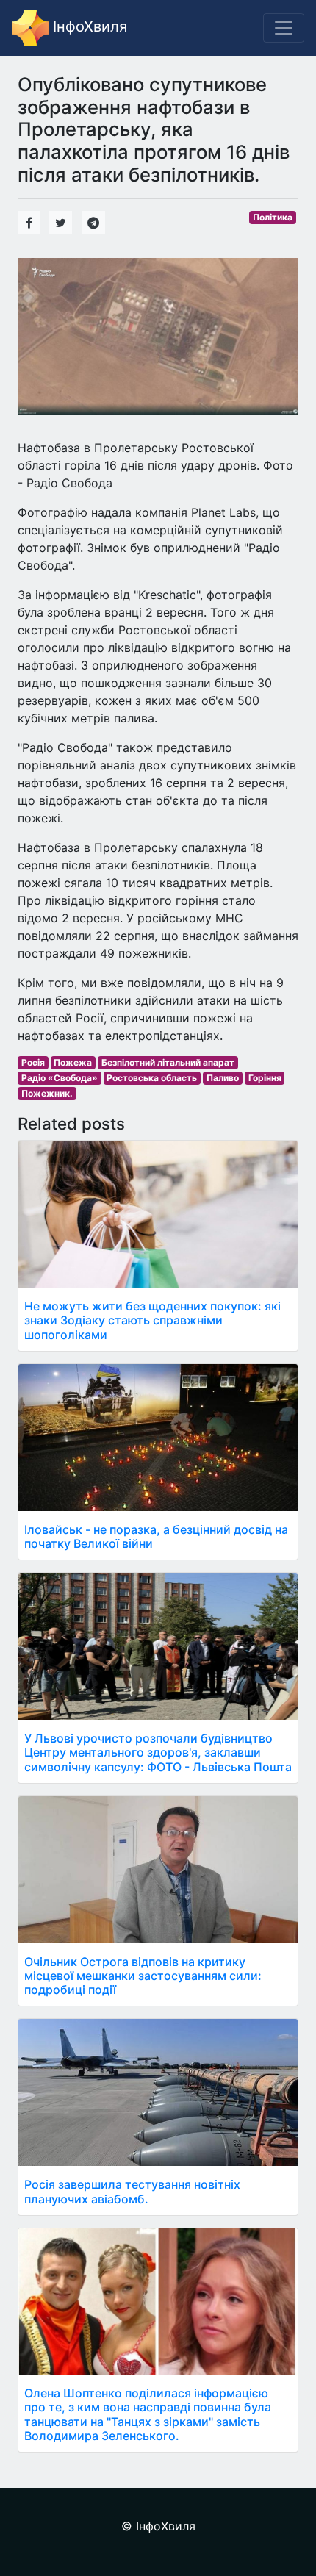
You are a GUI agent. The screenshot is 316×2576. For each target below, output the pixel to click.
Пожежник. (47, 1093)
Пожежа (73, 1062)
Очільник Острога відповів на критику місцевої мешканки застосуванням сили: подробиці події (143, 1976)
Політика (273, 217)
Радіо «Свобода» (60, 1078)
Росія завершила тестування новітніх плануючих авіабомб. (132, 2191)
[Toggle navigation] (284, 28)
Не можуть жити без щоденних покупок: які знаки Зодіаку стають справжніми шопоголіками (152, 1320)
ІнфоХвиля (88, 26)
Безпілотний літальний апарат (168, 1062)
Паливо (223, 1078)
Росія (33, 1062)
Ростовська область (152, 1078)
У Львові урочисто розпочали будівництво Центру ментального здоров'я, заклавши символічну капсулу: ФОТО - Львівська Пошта (158, 1752)
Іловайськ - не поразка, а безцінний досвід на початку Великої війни (156, 1536)
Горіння (265, 1078)
